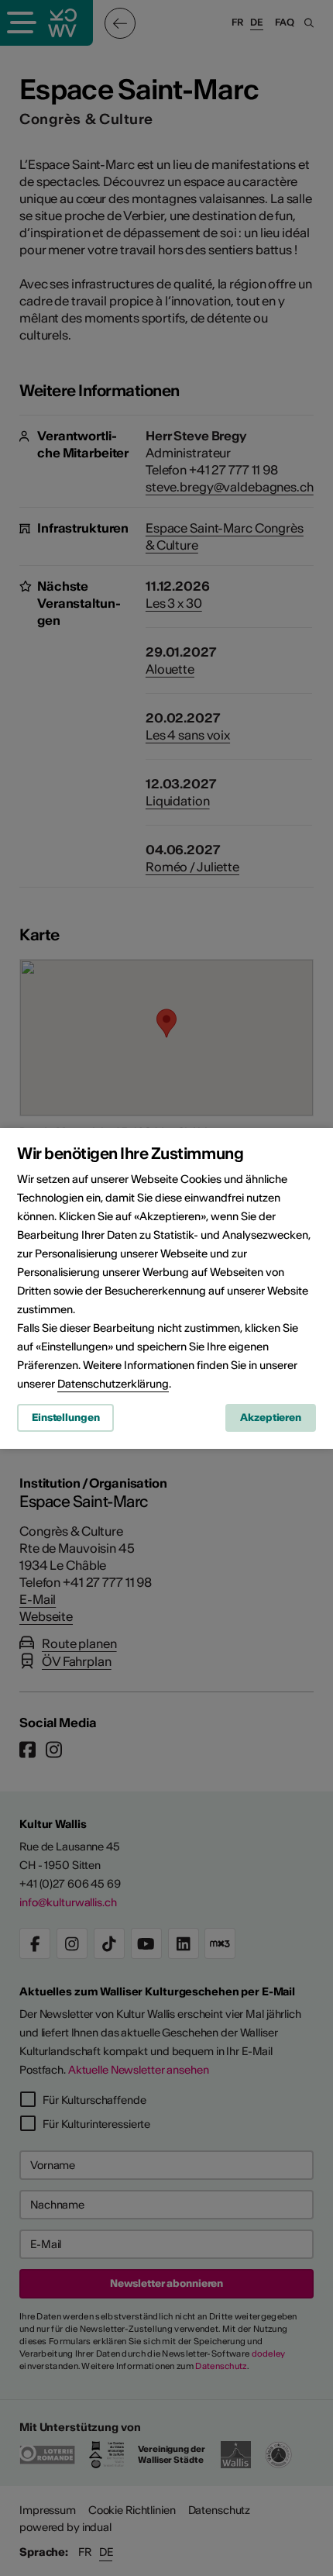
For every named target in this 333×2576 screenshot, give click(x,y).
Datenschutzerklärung (113, 1384)
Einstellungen (65, 1417)
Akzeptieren (271, 1417)
